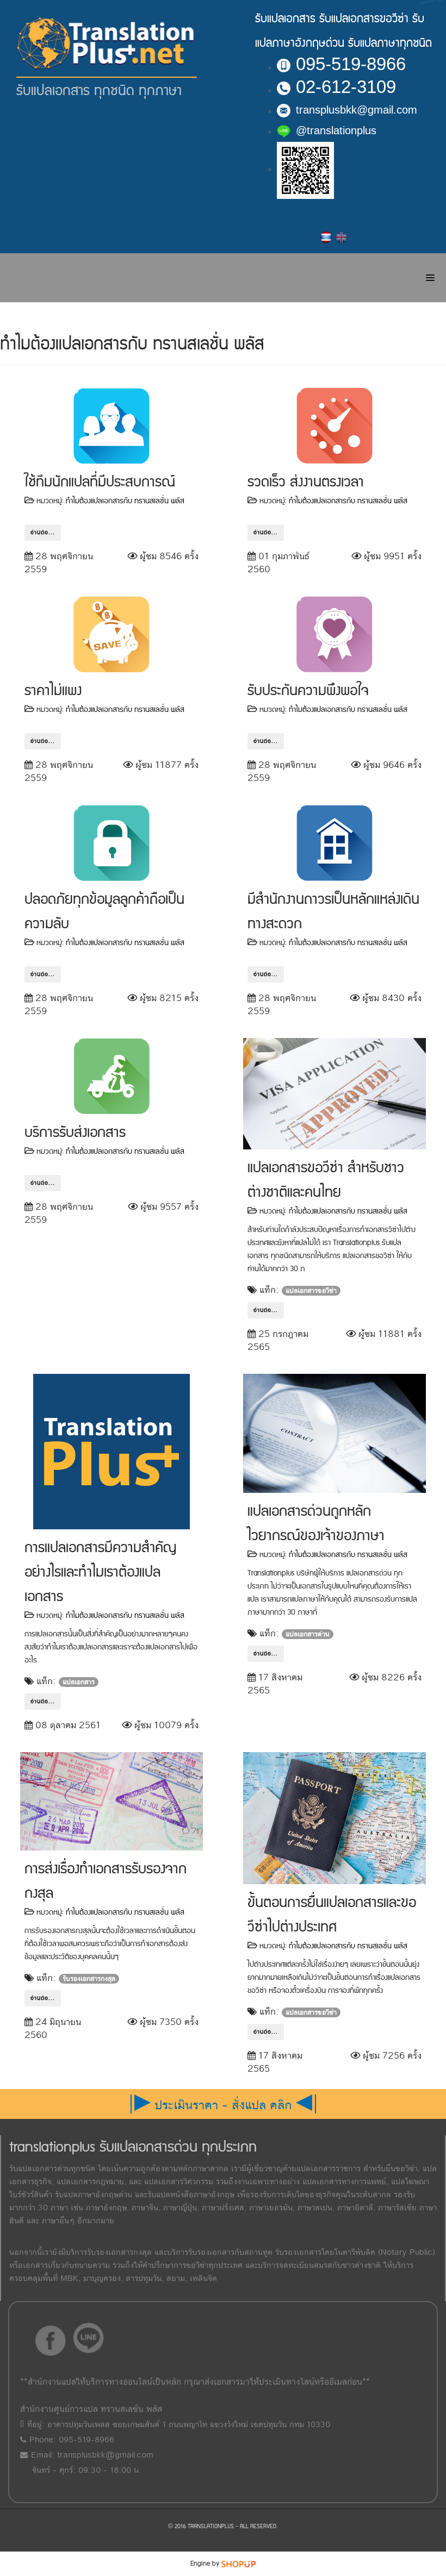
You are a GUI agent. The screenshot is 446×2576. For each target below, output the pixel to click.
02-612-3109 (346, 87)
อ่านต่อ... (43, 533)
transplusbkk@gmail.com (357, 110)
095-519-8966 (351, 64)
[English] (341, 237)
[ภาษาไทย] (327, 237)
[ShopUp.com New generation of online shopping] (239, 2564)
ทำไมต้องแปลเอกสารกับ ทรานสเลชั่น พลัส (125, 501)
